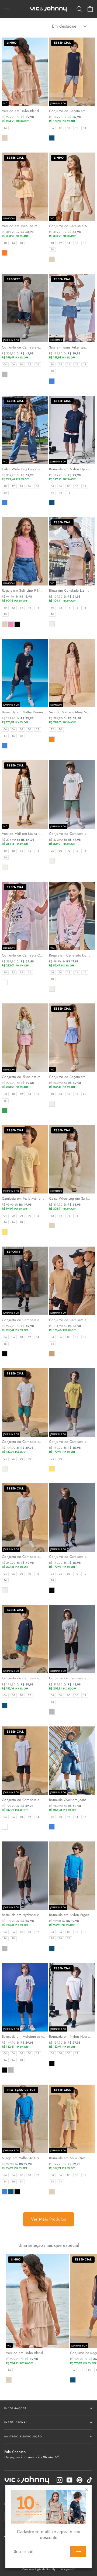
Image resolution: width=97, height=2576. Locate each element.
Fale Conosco (32, 2454)
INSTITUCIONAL (16, 2422)
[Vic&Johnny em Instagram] (60, 2480)
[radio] (5, 128)
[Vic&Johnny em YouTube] (70, 2480)
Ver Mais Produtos (48, 2219)
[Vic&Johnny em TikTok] (89, 2480)
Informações (15, 2408)
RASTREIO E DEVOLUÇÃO (23, 2436)
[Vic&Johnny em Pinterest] (79, 2480)
